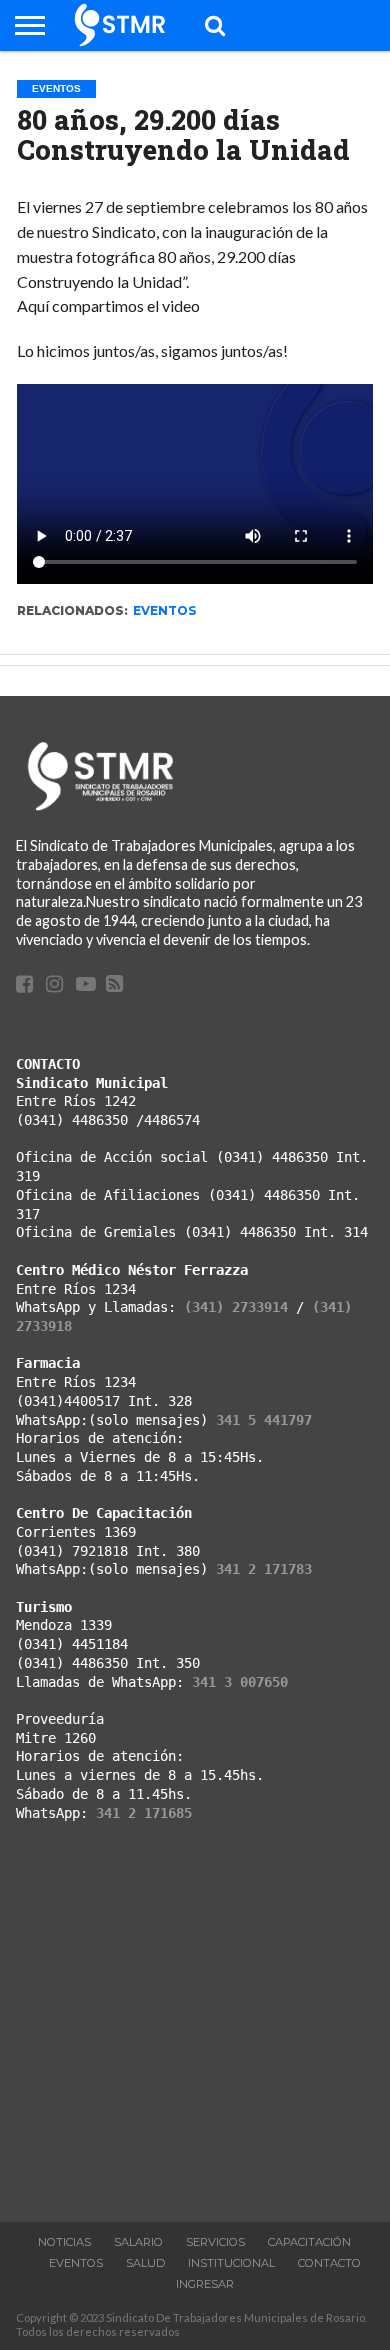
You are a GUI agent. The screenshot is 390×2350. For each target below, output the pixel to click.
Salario (138, 2242)
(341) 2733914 (236, 1307)
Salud (145, 2263)
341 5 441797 (264, 1420)
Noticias (64, 2242)
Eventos (76, 2263)
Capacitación (309, 2242)
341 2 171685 (144, 1813)
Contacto (329, 2263)
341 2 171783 (264, 1569)
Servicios (215, 2242)
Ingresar (205, 2284)
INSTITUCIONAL (231, 2263)
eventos (164, 610)
